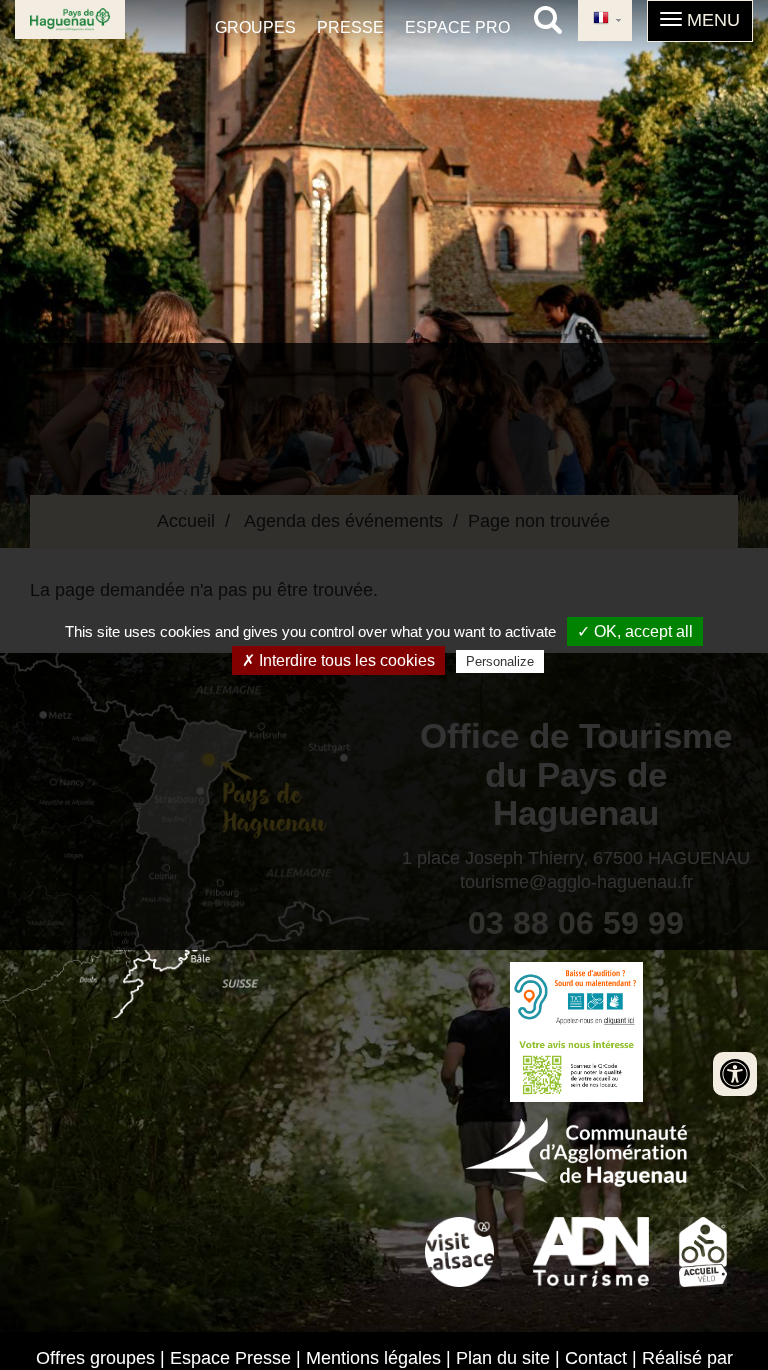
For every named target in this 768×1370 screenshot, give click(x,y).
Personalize (500, 661)
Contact (596, 1358)
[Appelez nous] (576, 997)
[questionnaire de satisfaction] (576, 1067)
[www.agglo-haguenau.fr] (575, 1149)
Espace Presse (230, 1358)
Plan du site (503, 1358)
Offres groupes (95, 1358)
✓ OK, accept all (635, 631)
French (605, 20)
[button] (700, 21)
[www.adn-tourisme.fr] (591, 1249)
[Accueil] (70, 19)
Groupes (255, 27)
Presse (350, 27)
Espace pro (457, 27)
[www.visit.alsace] (459, 1249)
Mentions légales (373, 1358)
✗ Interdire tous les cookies (338, 660)
